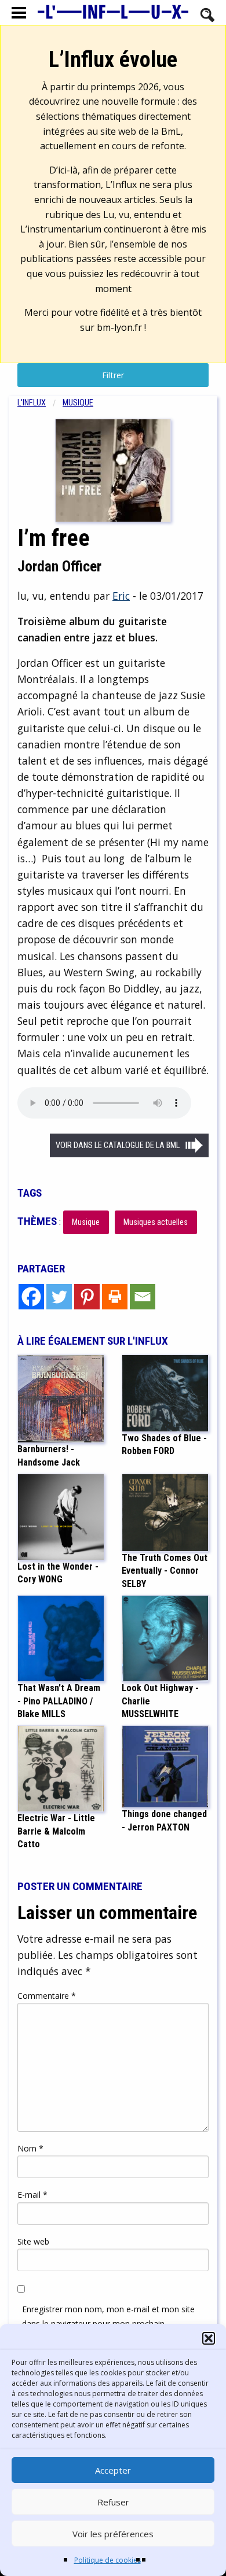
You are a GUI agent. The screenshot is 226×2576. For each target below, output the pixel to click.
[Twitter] (59, 1297)
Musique (78, 403)
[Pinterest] (87, 1297)
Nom (30, 2148)
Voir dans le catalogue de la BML (118, 1145)
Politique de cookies (107, 2560)
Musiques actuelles (156, 1222)
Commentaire (47, 1996)
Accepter (113, 2470)
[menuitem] (40, 403)
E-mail (32, 2195)
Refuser (113, 2502)
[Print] (115, 1297)
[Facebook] (31, 1297)
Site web (33, 2241)
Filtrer (113, 375)
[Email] (143, 1297)
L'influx (32, 403)
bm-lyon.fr (119, 327)
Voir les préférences (113, 2534)
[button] (209, 2338)
